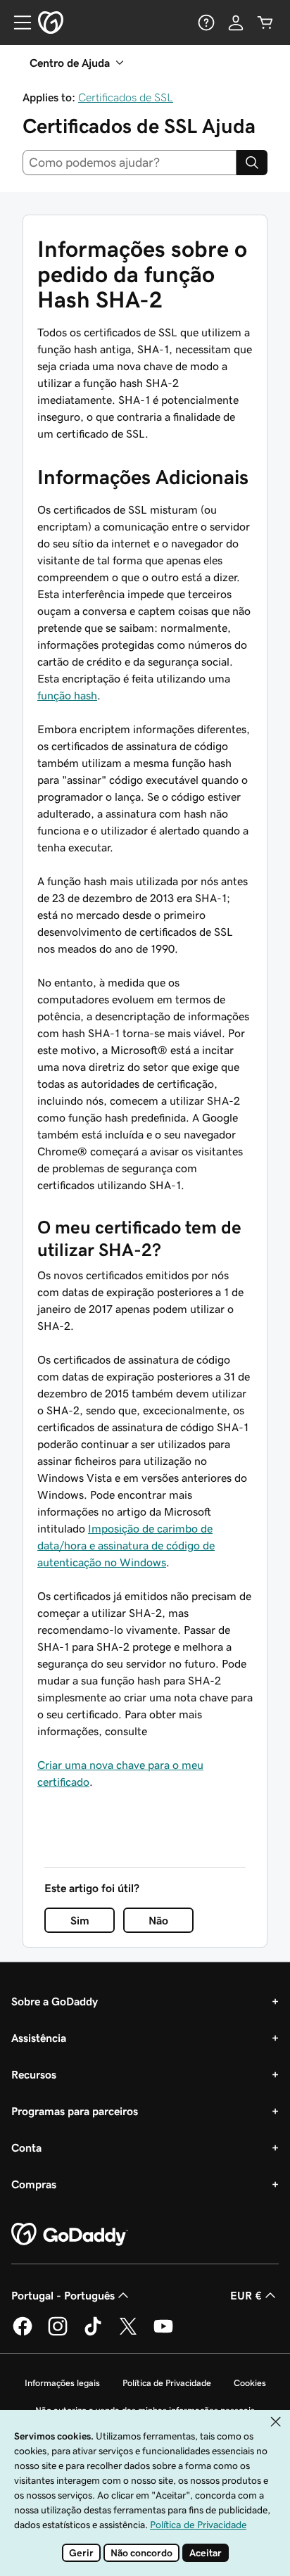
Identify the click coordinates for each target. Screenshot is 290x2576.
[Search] (252, 163)
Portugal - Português (63, 2295)
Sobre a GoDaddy (55, 2001)
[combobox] (130, 163)
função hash (67, 695)
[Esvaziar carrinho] (265, 23)
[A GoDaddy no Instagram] (58, 2333)
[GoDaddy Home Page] (70, 2235)
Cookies (250, 2383)
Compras (34, 2184)
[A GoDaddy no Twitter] (128, 2333)
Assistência (39, 2038)
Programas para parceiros (75, 2111)
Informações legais (62, 2383)
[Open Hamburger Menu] (17, 23)
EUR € (246, 2295)
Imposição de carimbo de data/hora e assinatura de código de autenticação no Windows (126, 1545)
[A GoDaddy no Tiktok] (93, 2333)
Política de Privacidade (167, 2383)
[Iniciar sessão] (236, 23)
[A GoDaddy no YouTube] (163, 2333)
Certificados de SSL (126, 97)
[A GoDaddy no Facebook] (23, 2333)
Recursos (34, 2074)
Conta (26, 2147)
